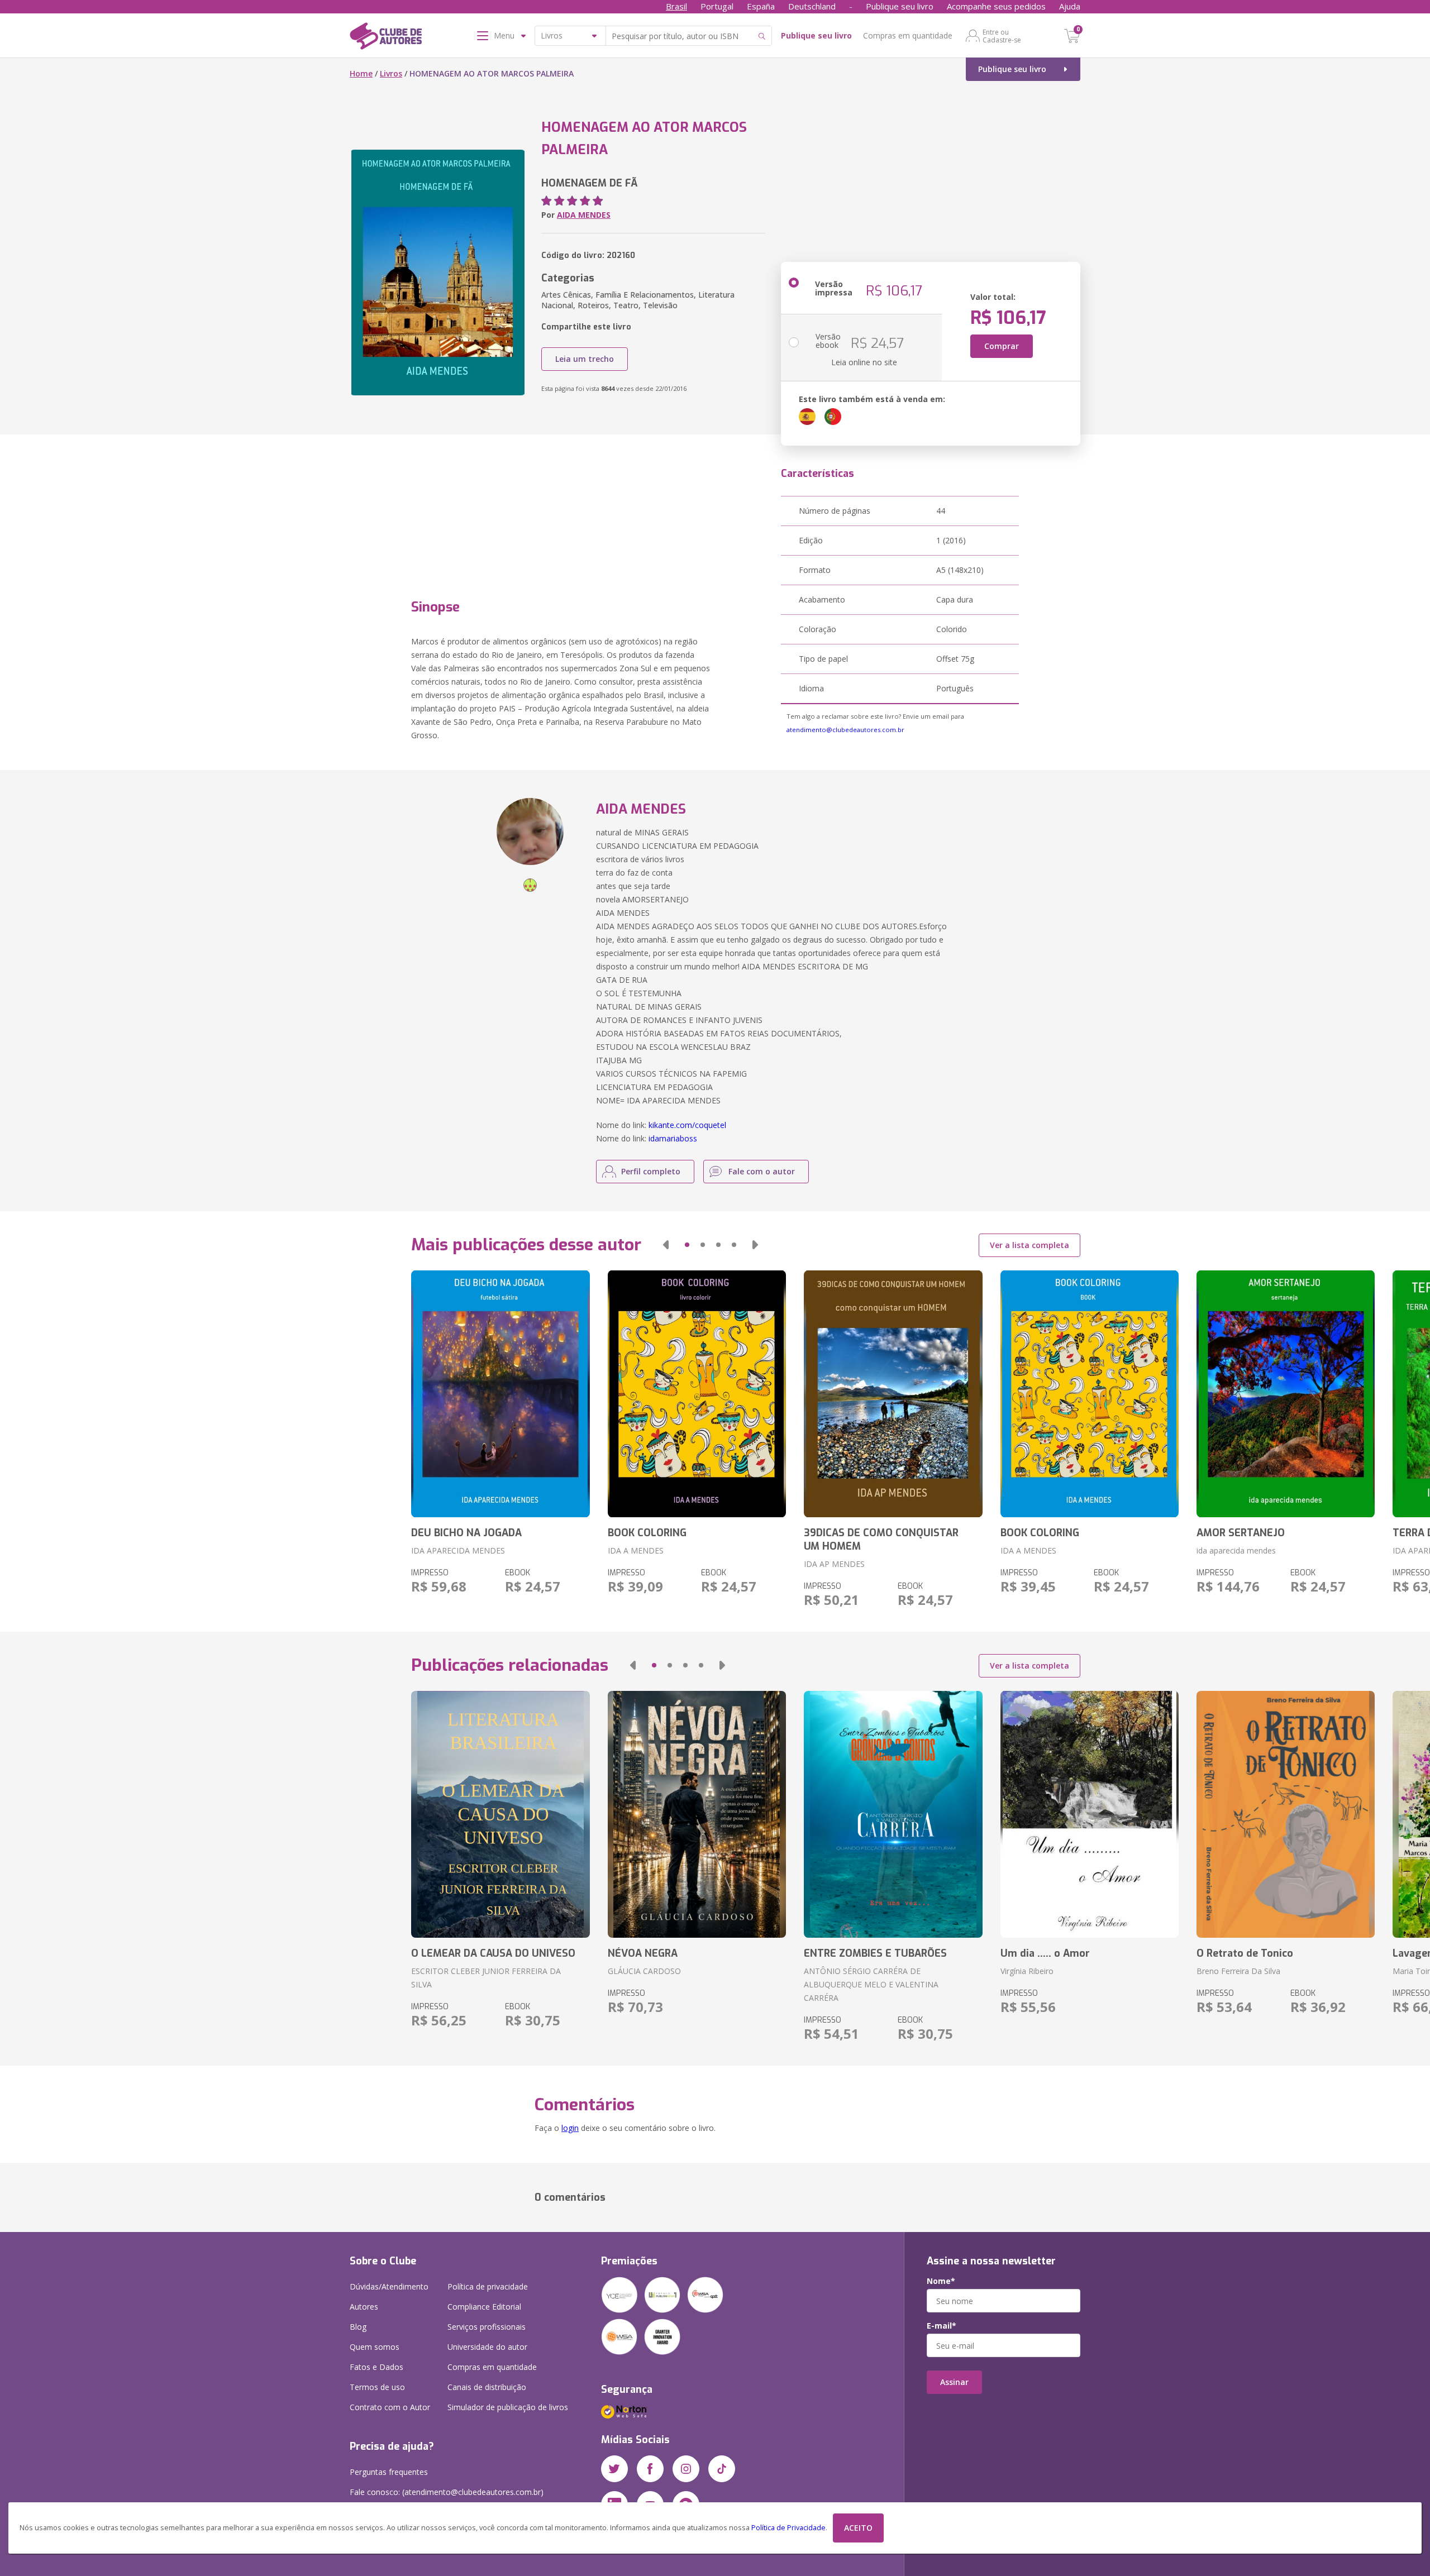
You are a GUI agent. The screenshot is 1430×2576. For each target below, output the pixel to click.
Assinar (954, 2382)
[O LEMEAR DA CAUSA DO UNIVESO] (500, 1814)
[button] (666, 1245)
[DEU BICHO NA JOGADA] (500, 1394)
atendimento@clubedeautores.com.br (845, 730)
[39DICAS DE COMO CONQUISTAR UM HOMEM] (893, 1394)
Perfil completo (651, 1171)
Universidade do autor (487, 2347)
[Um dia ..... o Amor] (1090, 1814)
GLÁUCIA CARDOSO (644, 1971)
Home (361, 73)
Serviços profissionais (487, 2327)
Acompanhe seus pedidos (996, 6)
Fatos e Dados (376, 2367)
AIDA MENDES (584, 215)
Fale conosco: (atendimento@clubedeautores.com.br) (447, 2492)
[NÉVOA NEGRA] (697, 1814)
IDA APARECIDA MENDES (458, 1550)
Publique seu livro (900, 6)
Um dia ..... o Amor (1045, 1953)
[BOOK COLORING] (697, 1394)
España (761, 6)
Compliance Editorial (484, 2307)
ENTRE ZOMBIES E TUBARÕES (875, 1953)
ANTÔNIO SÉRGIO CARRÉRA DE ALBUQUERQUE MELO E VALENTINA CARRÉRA (871, 1984)
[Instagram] (686, 2469)
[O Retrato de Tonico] (1286, 1814)
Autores (364, 2307)
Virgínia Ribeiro (1027, 1971)
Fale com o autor (762, 1171)
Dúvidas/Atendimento (389, 2286)
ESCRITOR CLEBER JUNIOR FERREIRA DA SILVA (486, 1978)
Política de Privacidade (788, 2528)
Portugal (717, 6)
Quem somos (375, 2347)
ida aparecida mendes (1236, 1550)
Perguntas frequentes (389, 2472)
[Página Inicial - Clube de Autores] (386, 38)
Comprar (1002, 346)
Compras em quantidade (908, 35)
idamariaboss (673, 1138)
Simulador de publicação (508, 2407)
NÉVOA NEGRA (643, 1953)
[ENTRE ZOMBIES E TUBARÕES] (893, 1814)
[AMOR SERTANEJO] (1286, 1394)
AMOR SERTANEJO (1241, 1533)
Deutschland (812, 6)
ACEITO (858, 2528)
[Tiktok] (722, 2469)
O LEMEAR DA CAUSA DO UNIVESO (493, 1953)
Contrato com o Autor (390, 2407)
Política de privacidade (488, 2286)
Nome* (941, 2281)
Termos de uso (377, 2387)
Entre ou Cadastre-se (1002, 36)
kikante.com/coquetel (687, 1125)
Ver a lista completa (1029, 1245)
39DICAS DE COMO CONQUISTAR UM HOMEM (881, 1540)
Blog (358, 2327)
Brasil (676, 6)
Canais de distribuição (487, 2387)
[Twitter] (614, 2469)
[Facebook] (650, 2469)
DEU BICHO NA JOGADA (466, 1533)
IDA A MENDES (636, 1550)
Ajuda (1070, 6)
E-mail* (942, 2326)
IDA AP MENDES (834, 1564)
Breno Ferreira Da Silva (1238, 1971)
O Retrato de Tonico (1245, 1953)
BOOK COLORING (647, 1533)
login (570, 2128)
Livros (391, 73)
